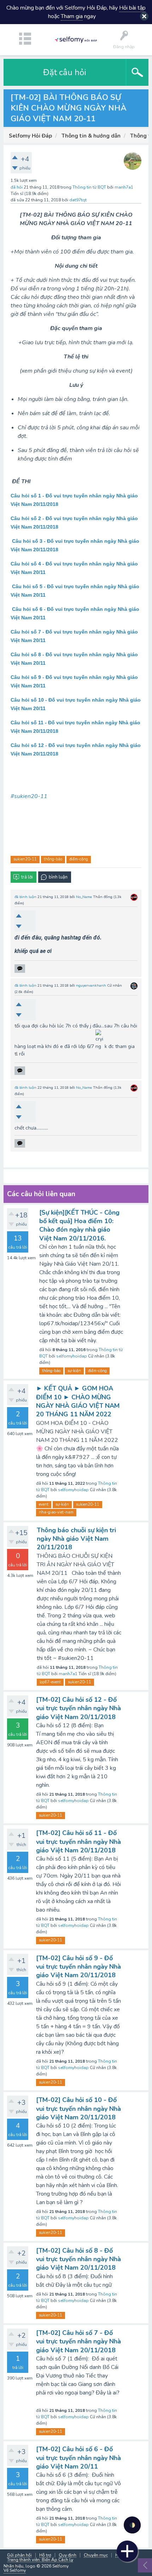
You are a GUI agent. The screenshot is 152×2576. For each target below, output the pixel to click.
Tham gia (72, 16)
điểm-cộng (79, 859)
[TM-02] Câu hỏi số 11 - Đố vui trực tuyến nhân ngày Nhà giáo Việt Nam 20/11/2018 (78, 1842)
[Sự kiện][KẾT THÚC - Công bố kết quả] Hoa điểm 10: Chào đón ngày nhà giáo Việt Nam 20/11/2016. (79, 1225)
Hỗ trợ (45, 2555)
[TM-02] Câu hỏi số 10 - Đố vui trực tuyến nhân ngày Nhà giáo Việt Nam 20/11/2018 (78, 2109)
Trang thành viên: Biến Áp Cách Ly (40, 2560)
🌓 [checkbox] (132, 2525)
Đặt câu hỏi (65, 72)
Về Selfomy (15, 2570)
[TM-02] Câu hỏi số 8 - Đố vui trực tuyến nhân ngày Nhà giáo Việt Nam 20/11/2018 (78, 2259)
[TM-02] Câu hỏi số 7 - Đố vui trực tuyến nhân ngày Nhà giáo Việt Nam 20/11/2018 (78, 2341)
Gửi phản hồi (19, 2555)
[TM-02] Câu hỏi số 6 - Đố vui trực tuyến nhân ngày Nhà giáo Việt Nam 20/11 (78, 2458)
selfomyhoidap (72, 1356)
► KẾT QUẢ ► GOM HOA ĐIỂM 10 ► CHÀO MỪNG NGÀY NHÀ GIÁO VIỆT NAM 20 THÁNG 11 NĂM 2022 (78, 1401)
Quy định (68, 2555)
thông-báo (53, 859)
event (44, 1504)
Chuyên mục (96, 2555)
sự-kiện (74, 1371)
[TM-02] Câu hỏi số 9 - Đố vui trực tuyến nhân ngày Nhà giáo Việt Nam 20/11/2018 (78, 1967)
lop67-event (50, 1682)
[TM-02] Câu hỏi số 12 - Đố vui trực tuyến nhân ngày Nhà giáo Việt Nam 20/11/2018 (78, 1708)
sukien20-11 (25, 859)
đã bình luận (25, 897)
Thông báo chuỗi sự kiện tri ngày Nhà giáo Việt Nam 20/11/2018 (76, 1539)
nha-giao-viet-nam (56, 1512)
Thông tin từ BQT (89, 187)
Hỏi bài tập (132, 8)
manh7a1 (68, 1674)
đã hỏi (17, 187)
